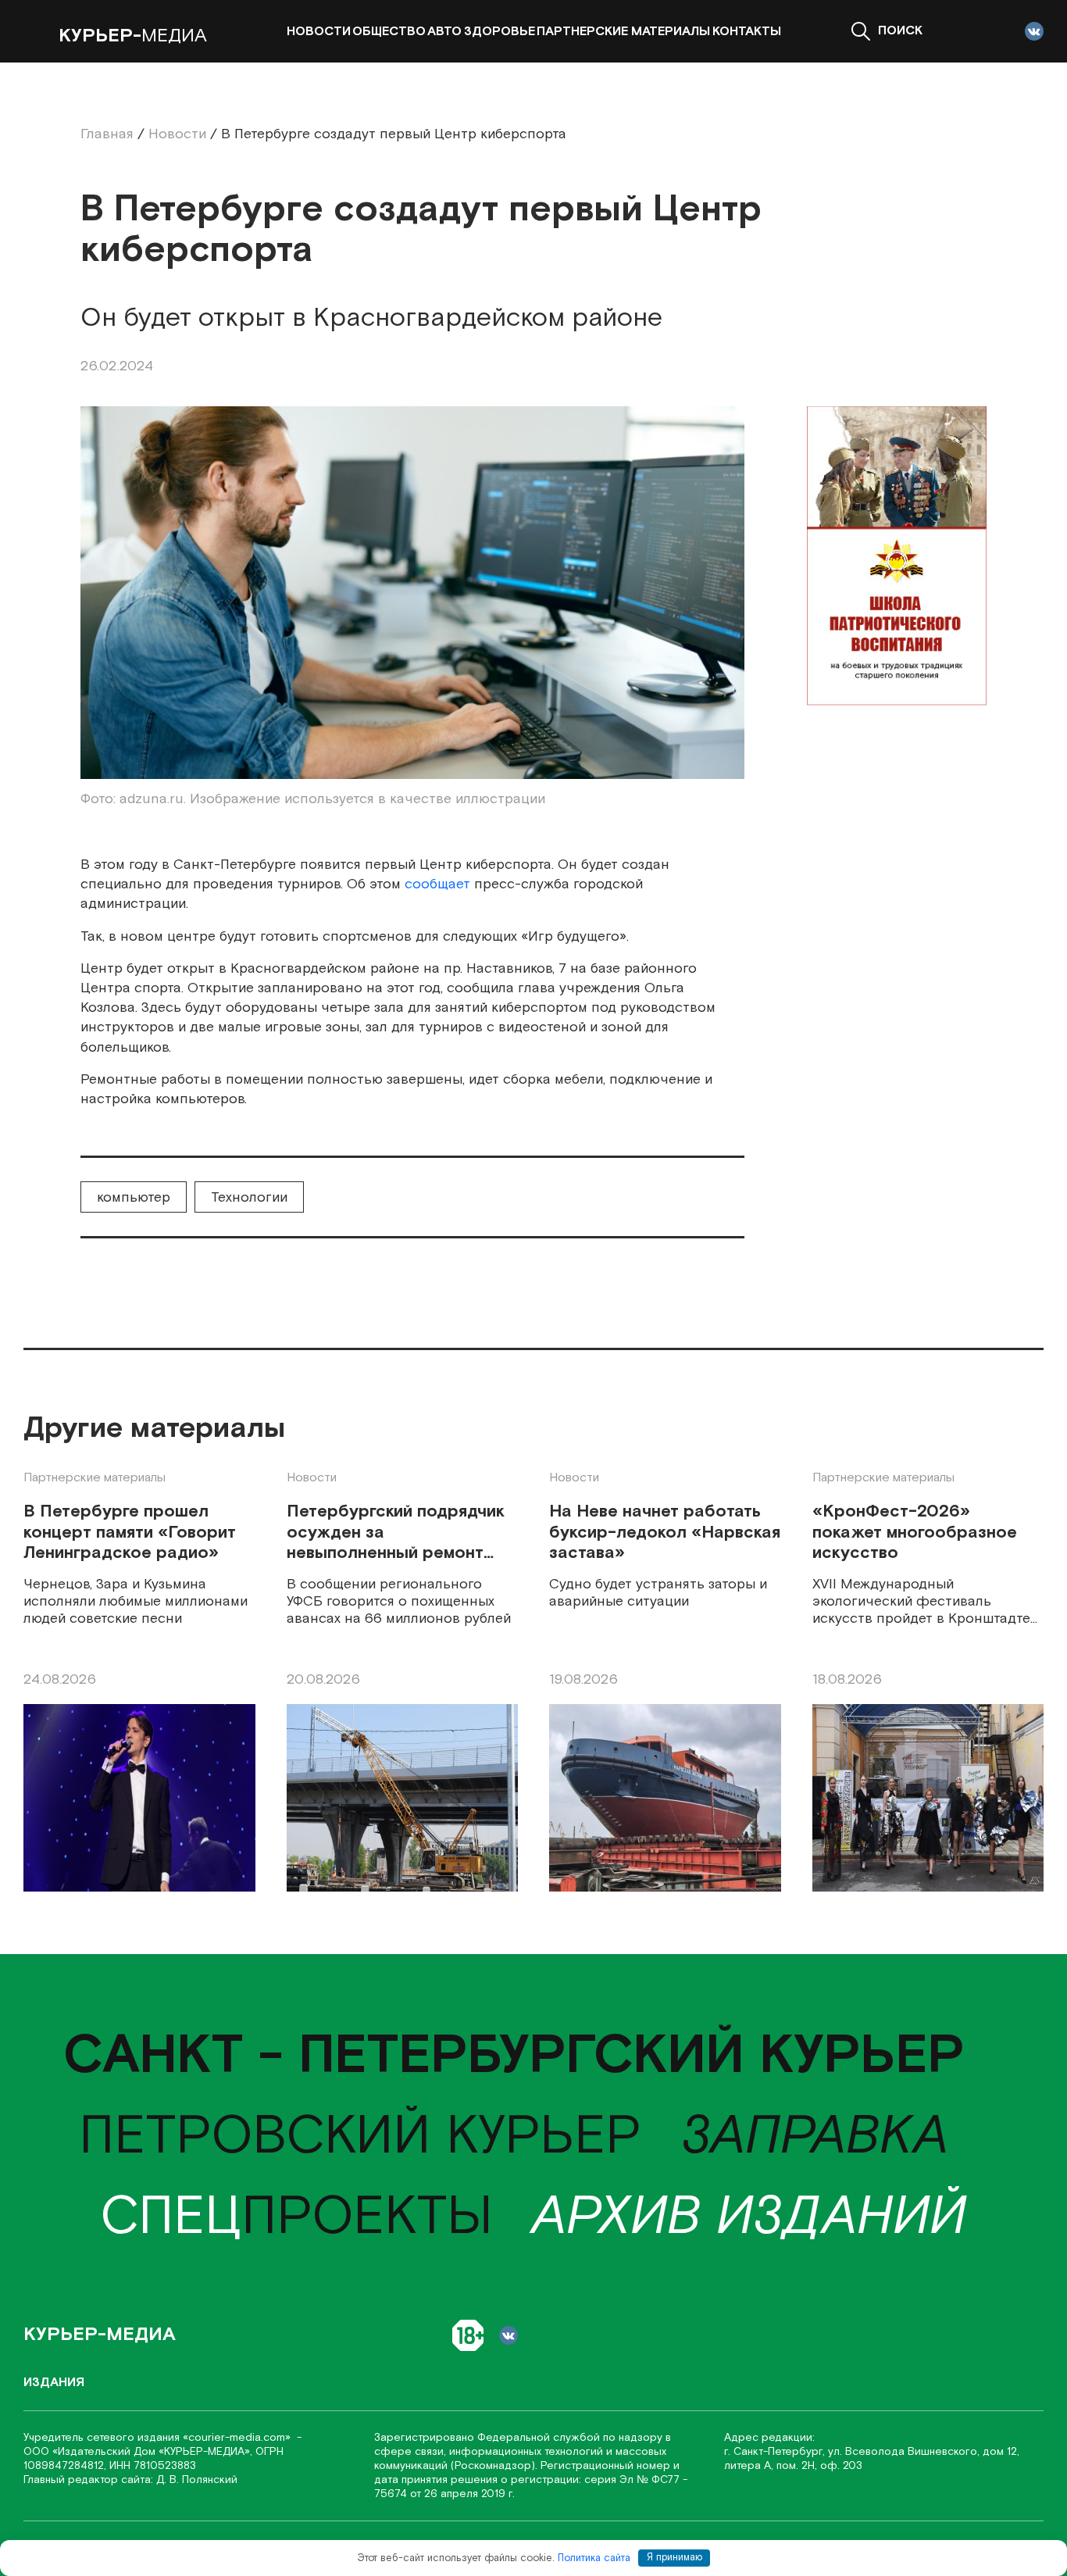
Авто (444, 32)
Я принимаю (674, 2558)
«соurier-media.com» (238, 2438)
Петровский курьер (360, 2137)
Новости (319, 32)
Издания (54, 2383)
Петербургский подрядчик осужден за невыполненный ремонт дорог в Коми (396, 1533)
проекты (296, 2217)
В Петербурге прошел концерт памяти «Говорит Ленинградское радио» (130, 1533)
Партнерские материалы (623, 32)
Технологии (249, 1197)
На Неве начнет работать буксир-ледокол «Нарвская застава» (665, 1533)
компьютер (134, 1197)
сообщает (437, 884)
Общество (389, 32)
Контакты (747, 32)
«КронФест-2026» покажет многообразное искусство (915, 1533)
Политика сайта (594, 2558)
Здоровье (500, 32)
